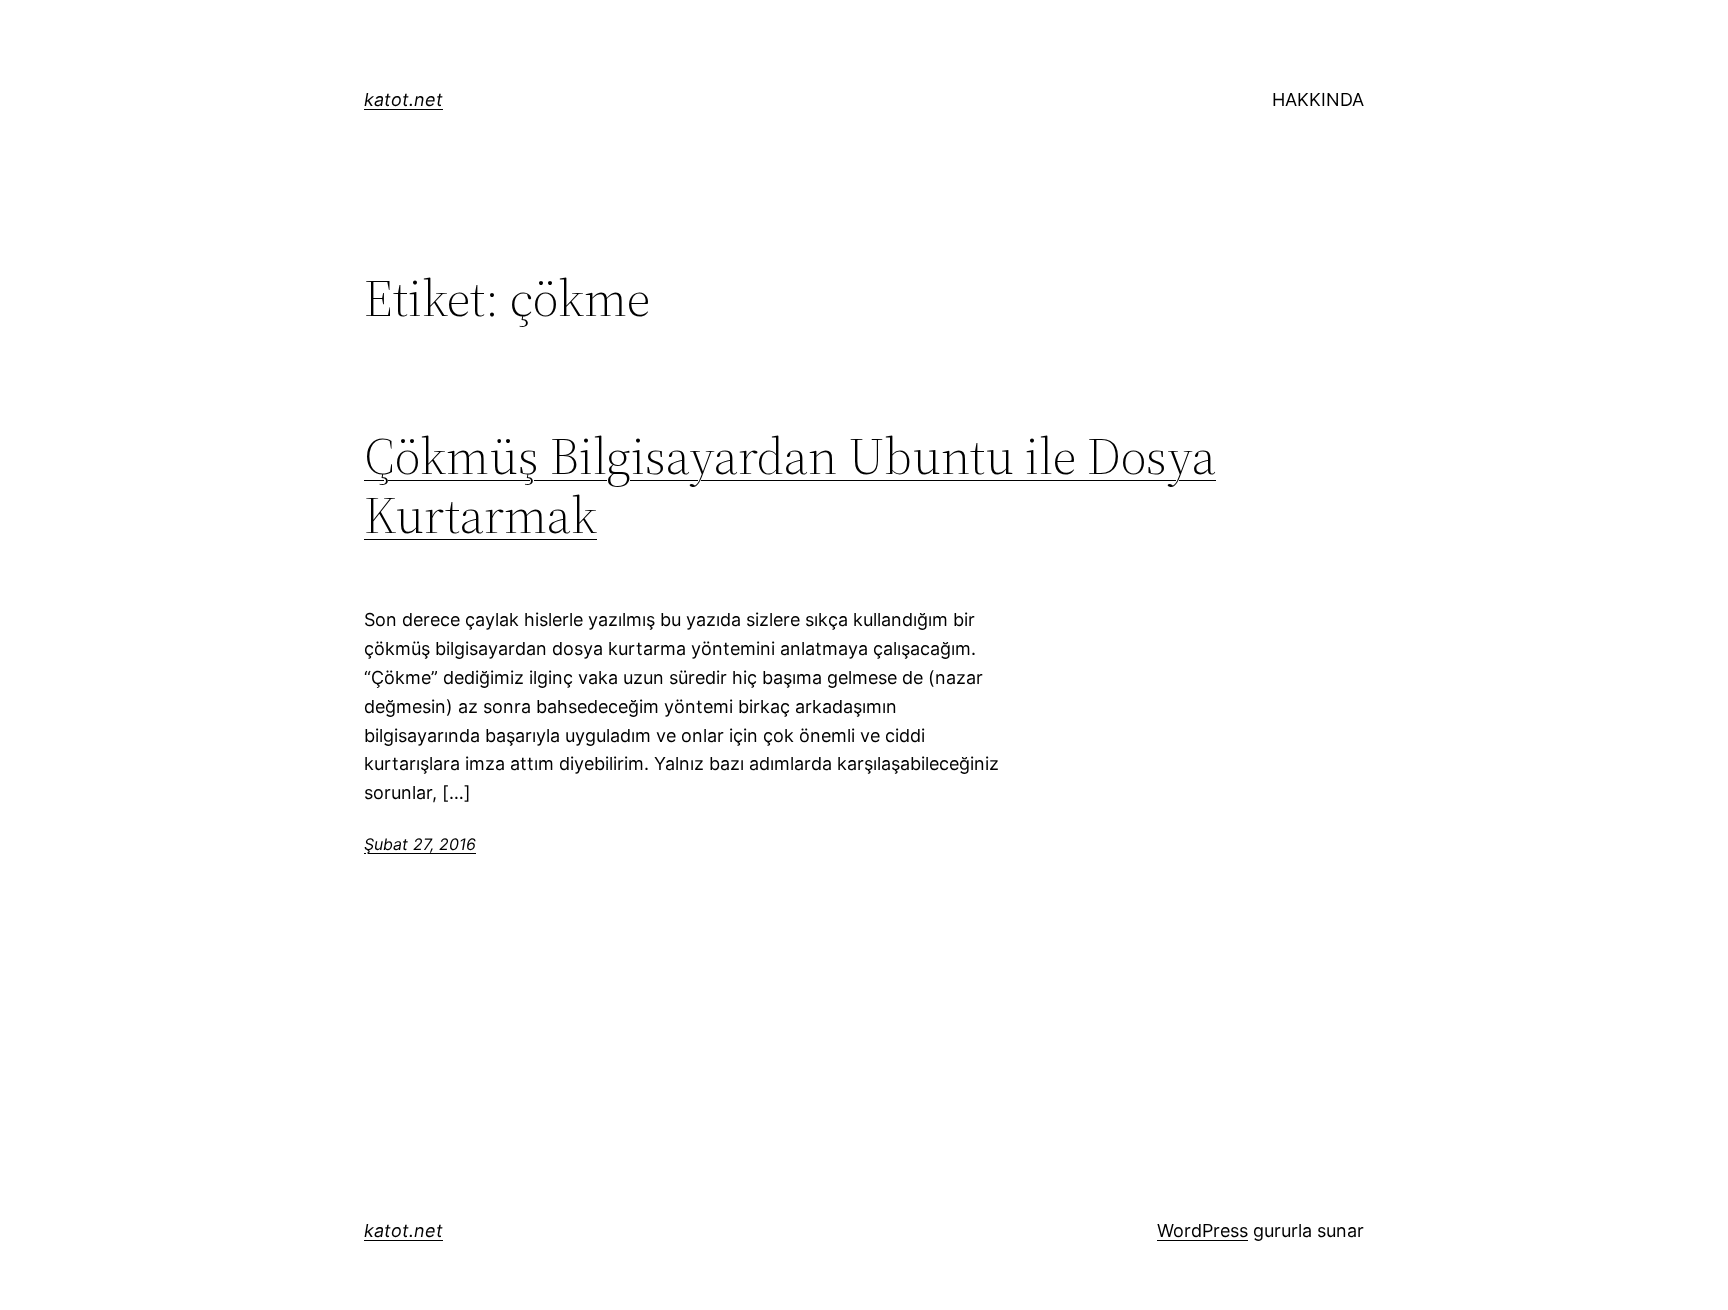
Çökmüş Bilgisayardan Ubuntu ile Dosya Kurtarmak (790, 486)
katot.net (403, 99)
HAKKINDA (1318, 99)
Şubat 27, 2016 (420, 844)
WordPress (1202, 1230)
